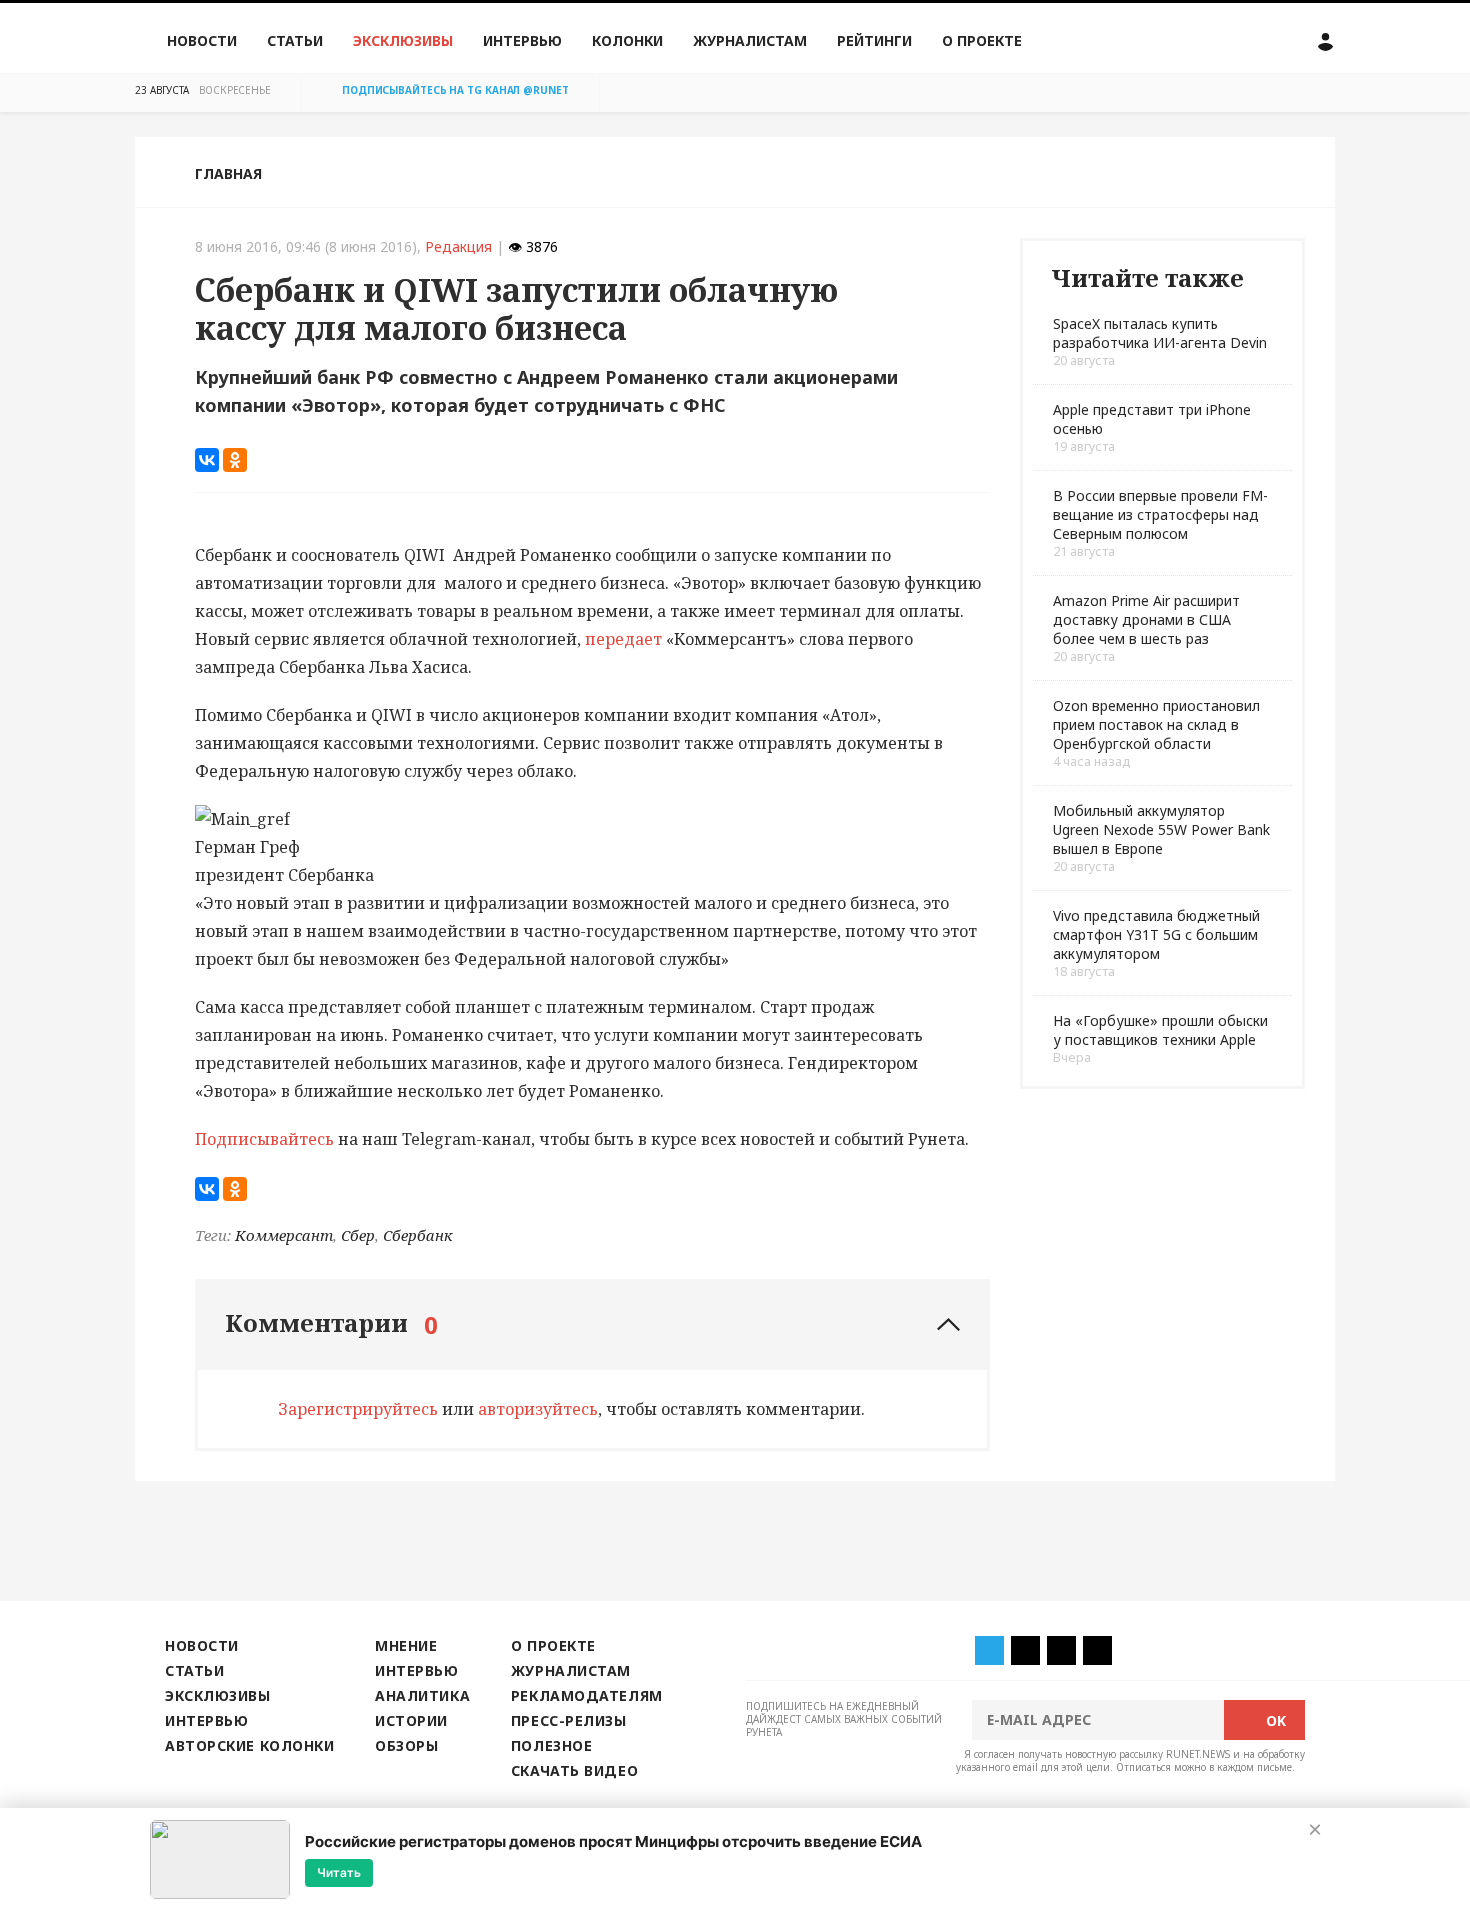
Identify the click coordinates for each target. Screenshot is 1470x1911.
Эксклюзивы (403, 40)
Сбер (358, 1235)
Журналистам (750, 40)
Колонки (627, 40)
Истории (411, 1720)
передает (623, 639)
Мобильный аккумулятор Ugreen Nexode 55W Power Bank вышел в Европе (1161, 829)
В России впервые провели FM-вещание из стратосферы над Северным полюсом (1160, 514)
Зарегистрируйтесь (358, 1409)
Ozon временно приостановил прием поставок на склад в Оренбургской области (1156, 724)
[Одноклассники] (235, 460)
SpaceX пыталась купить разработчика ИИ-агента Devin (1160, 333)
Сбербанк (418, 1235)
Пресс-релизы (569, 1720)
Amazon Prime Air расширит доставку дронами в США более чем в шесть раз (1146, 619)
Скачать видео (574, 1770)
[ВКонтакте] (207, 460)
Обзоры (406, 1745)
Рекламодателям (587, 1695)
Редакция (458, 246)
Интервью (522, 40)
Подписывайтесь (264, 1139)
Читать (339, 1872)
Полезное (551, 1745)
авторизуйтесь (538, 1409)
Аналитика (422, 1695)
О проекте (982, 40)
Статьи (295, 40)
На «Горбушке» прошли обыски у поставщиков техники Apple (1160, 1030)
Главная (228, 173)
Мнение (406, 1645)
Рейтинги (874, 40)
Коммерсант (284, 1235)
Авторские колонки (249, 1745)
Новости (202, 40)
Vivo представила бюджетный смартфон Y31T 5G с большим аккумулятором (1156, 934)
